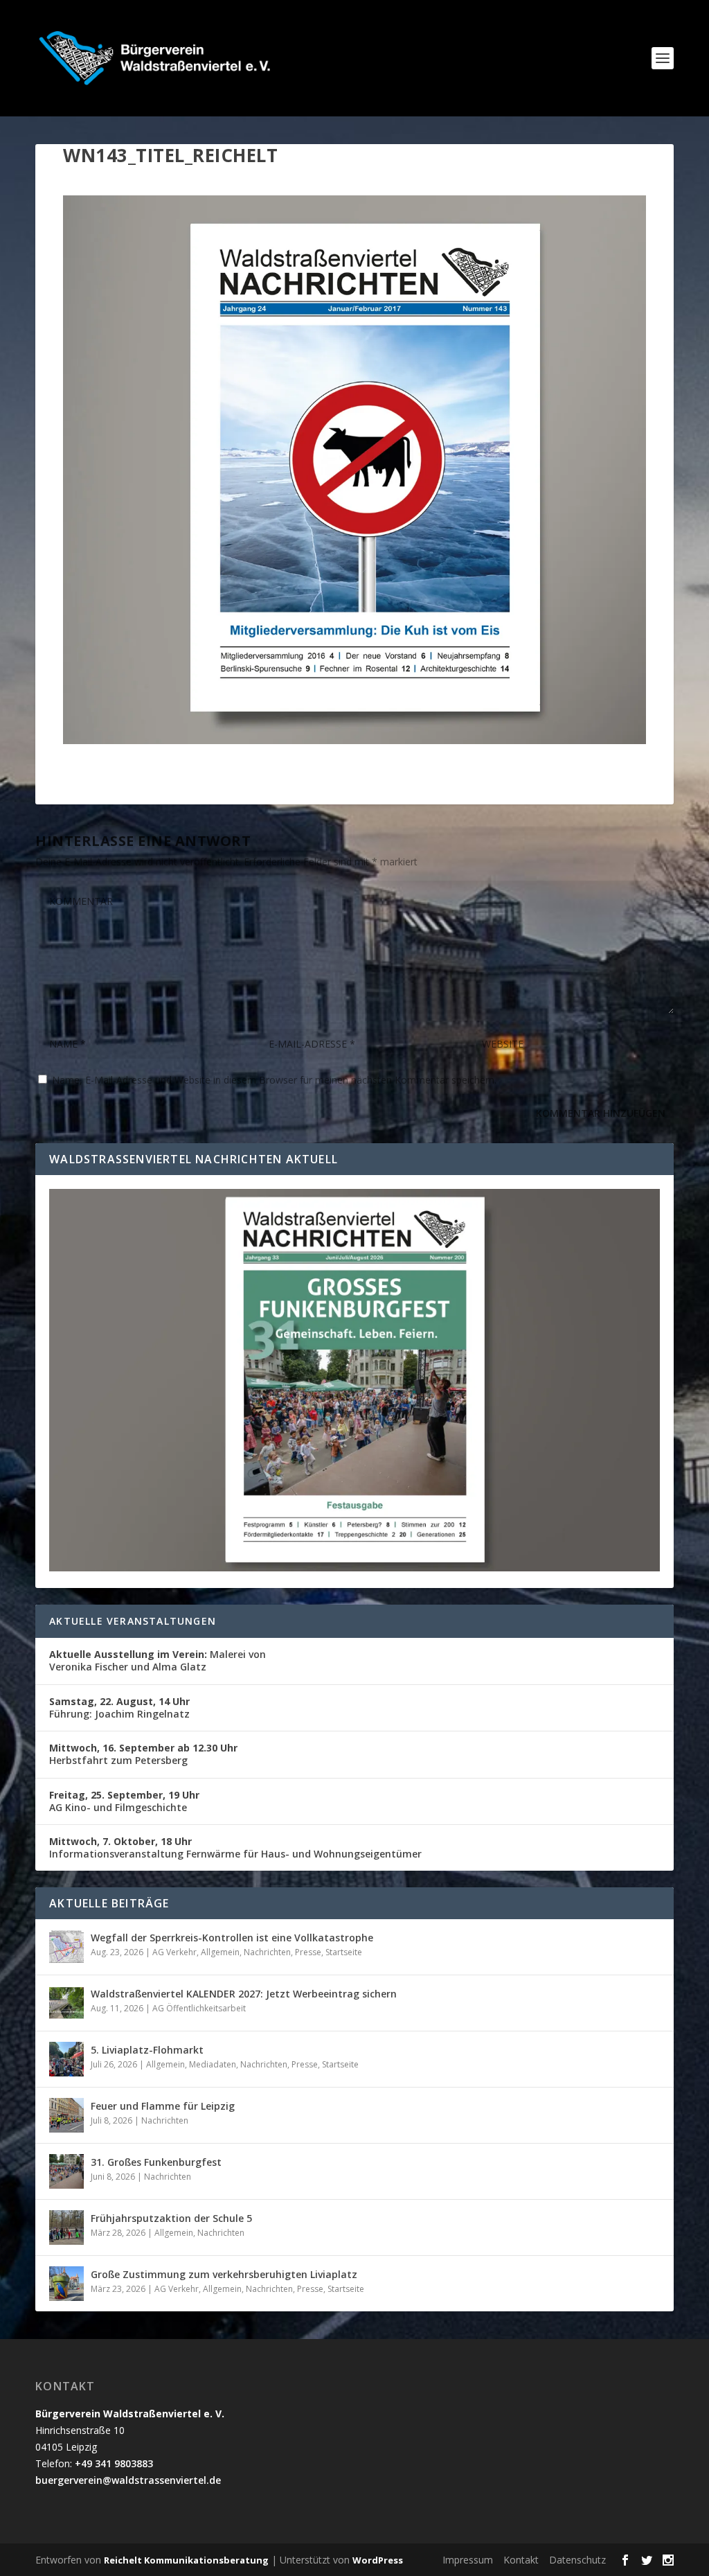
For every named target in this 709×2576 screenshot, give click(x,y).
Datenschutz (577, 2560)
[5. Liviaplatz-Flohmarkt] (66, 2059)
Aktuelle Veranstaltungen (133, 1621)
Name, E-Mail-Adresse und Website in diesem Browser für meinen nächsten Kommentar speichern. (274, 1080)
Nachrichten (267, 1952)
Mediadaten (213, 2064)
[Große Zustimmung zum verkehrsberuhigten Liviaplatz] (66, 2284)
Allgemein (220, 1952)
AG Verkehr (174, 1952)
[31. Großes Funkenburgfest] (66, 2171)
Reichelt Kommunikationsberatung (186, 2560)
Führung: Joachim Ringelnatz (119, 1708)
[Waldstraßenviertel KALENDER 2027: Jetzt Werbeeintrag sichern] (66, 2003)
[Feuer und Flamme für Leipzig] (66, 2115)
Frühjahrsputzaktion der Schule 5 (171, 2218)
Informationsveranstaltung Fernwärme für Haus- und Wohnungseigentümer (235, 1847)
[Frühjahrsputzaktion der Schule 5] (66, 2227)
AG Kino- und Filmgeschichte (124, 1801)
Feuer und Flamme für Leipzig (163, 2106)
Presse (308, 1952)
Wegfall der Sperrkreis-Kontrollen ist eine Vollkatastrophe (232, 1938)
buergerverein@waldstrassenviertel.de (128, 2480)
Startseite (344, 1952)
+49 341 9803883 (114, 2463)
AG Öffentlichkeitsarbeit (199, 2008)
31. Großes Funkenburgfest (156, 2162)
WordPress (378, 2560)
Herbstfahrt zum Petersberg (143, 1754)
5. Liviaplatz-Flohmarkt (147, 2050)
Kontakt (521, 2560)
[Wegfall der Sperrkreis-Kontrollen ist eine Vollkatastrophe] (66, 1947)
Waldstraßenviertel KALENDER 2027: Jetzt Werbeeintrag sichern (244, 1994)
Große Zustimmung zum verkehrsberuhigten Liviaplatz (224, 2274)
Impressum (468, 2560)
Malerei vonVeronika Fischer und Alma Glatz (158, 1660)
